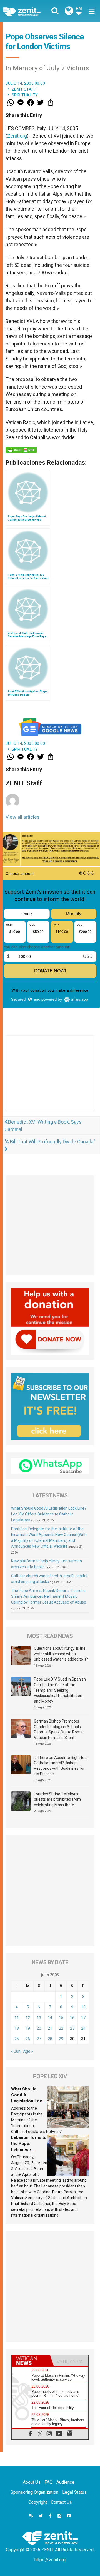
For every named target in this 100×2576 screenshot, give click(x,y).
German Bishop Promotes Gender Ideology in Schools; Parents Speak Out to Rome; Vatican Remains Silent (59, 1729)
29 (61, 2039)
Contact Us (61, 2502)
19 (28, 2028)
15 (61, 2018)
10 (83, 2007)
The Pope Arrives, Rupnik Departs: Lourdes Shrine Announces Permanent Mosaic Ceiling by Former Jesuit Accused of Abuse (49, 1596)
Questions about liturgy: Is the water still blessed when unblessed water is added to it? (61, 1654)
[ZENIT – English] (28, 11)
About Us (32, 2482)
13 (39, 2018)
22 (61, 2028)
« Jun (16, 2051)
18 (17, 2028)
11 (17, 2018)
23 (72, 2028)
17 (83, 2018)
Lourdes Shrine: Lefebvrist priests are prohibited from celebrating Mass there (57, 1799)
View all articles (23, 817)
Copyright (38, 2502)
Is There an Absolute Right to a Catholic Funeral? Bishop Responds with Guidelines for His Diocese (61, 1766)
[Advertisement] (50, 1079)
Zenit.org (17, 136)
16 (72, 2018)
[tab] (31, 2361)
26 (28, 2039)
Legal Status (74, 2492)
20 (39, 2028)
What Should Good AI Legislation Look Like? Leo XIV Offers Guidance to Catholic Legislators (49, 1514)
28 (50, 2039)
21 (50, 2028)
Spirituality (25, 95)
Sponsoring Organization (34, 2492)
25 (17, 2039)
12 (28, 2018)
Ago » (28, 2051)
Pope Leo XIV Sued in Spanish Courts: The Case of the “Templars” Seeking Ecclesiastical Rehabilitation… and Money (60, 1690)
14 (50, 2018)
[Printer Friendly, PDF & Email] (21, 450)
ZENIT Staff (24, 89)
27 (39, 2039)
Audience (65, 2482)
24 (83, 2028)
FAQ (48, 2482)
